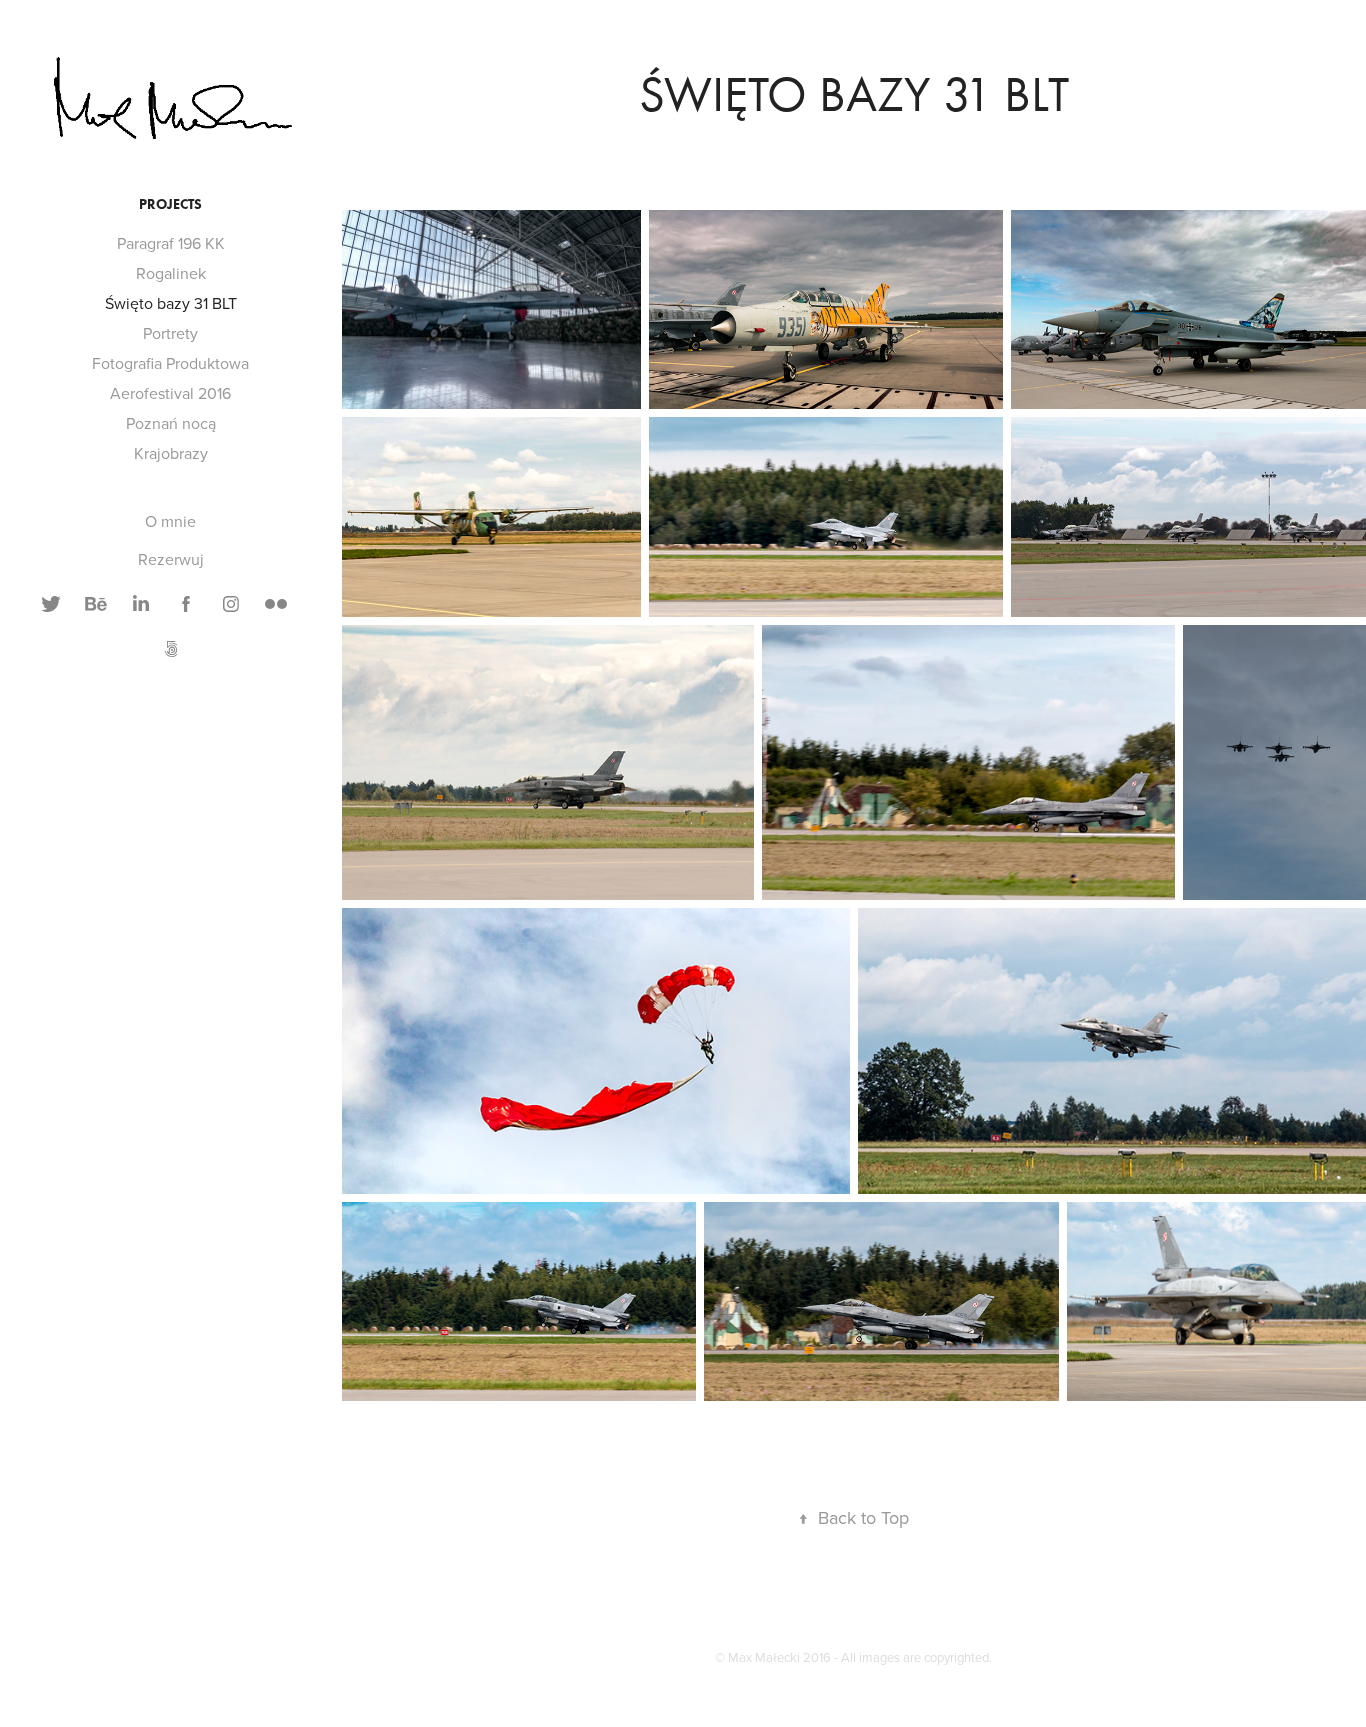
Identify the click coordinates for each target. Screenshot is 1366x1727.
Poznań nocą (171, 423)
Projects (170, 204)
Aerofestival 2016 (170, 393)
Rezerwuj (171, 559)
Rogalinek (171, 273)
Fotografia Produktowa (170, 363)
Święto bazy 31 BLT (171, 303)
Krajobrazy (171, 453)
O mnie (170, 521)
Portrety (170, 333)
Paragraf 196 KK (171, 243)
